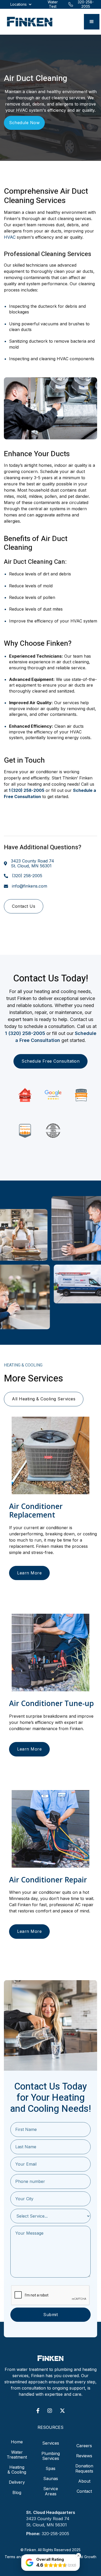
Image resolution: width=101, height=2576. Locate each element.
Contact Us (24, 906)
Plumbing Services (51, 2456)
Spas (51, 2468)
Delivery (17, 2482)
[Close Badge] (78, 2556)
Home (17, 2442)
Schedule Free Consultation (51, 1061)
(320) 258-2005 (27, 876)
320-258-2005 (55, 2534)
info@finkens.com (30, 886)
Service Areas (51, 2491)
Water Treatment (17, 2455)
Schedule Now (24, 123)
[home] (28, 22)
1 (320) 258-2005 (25, 1033)
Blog (17, 2492)
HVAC (10, 237)
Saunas (51, 2479)
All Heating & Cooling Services (44, 1399)
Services (51, 2443)
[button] (92, 22)
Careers (84, 2446)
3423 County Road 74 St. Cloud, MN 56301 (33, 863)
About (84, 2481)
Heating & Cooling (17, 2470)
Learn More (29, 1573)
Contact (84, 2491)
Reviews (84, 2456)
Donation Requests (84, 2468)
